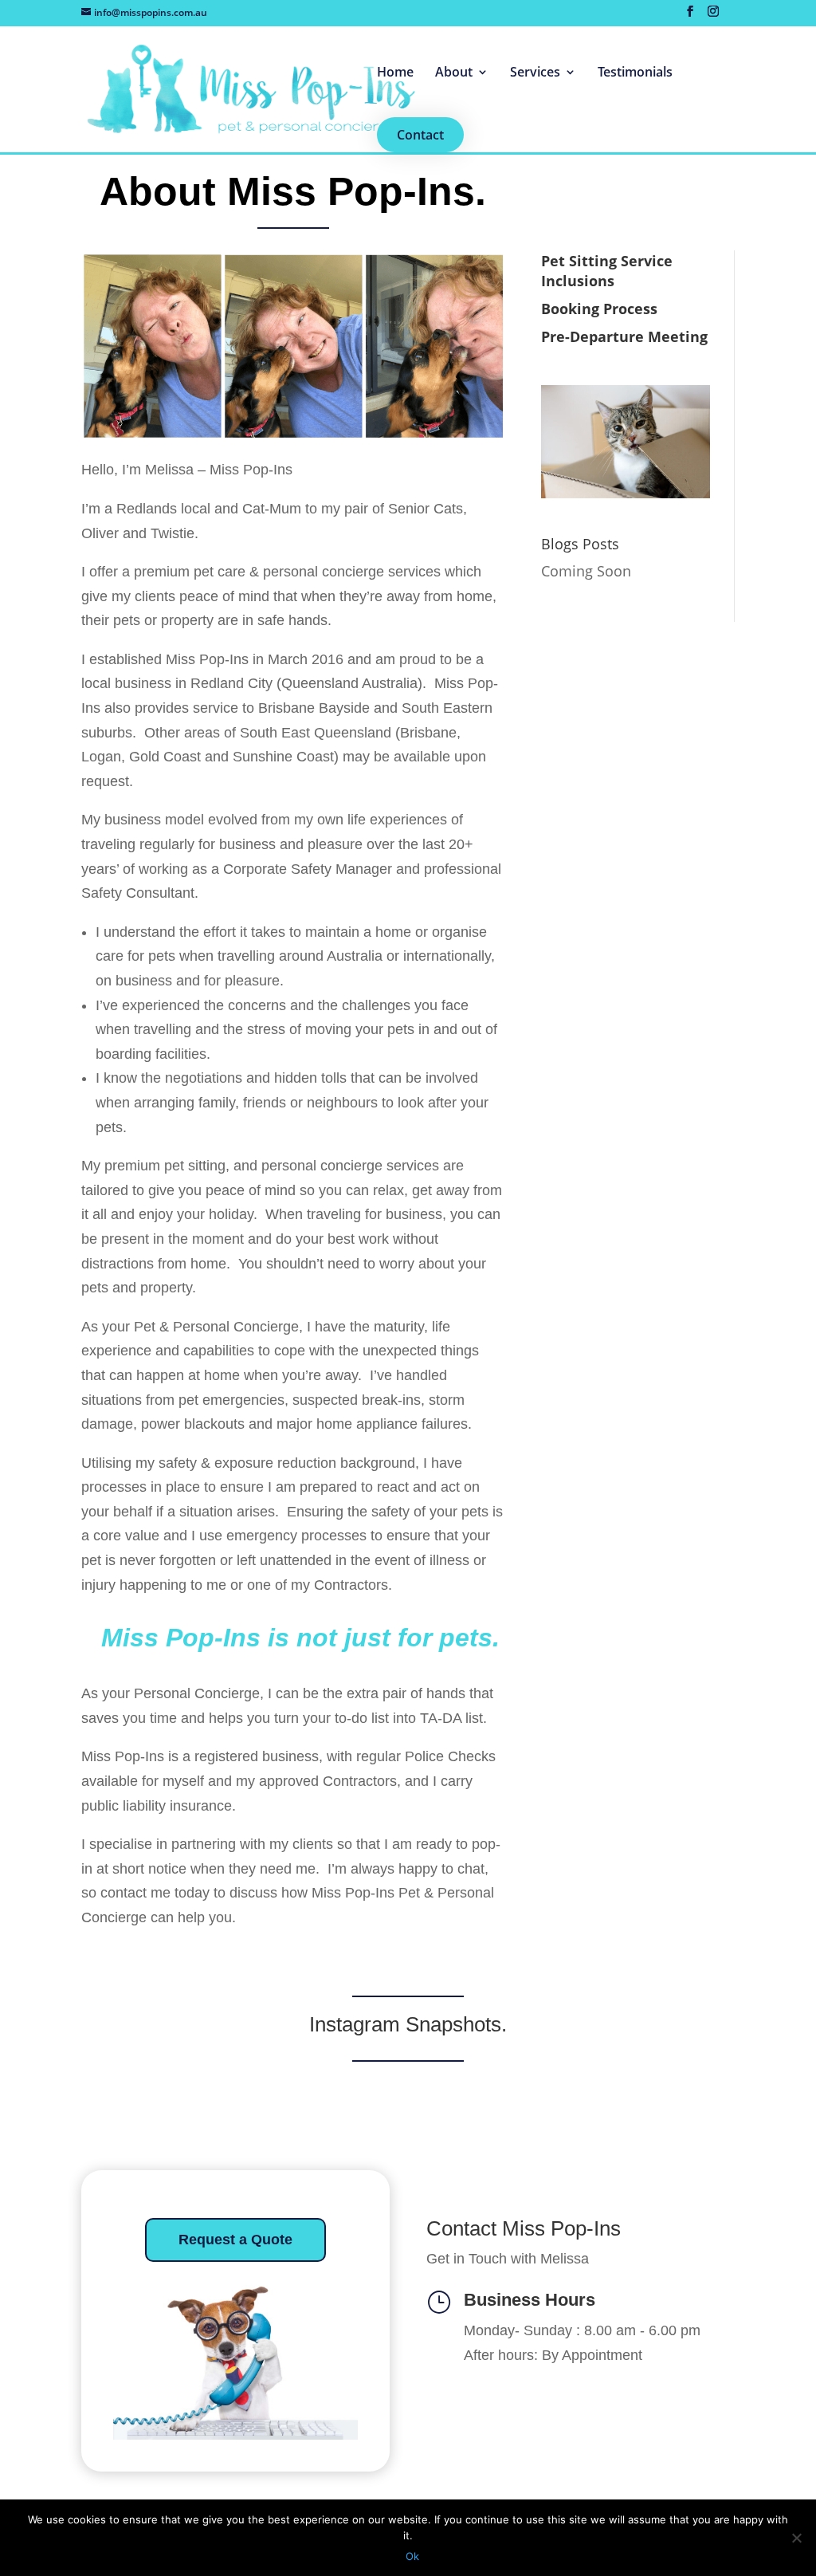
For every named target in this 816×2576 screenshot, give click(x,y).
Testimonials (635, 73)
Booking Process (599, 309)
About (454, 73)
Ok (412, 2556)
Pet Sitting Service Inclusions (607, 271)
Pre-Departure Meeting (624, 336)
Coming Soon (586, 571)
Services (535, 73)
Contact (420, 135)
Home (395, 73)
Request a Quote (235, 2240)
